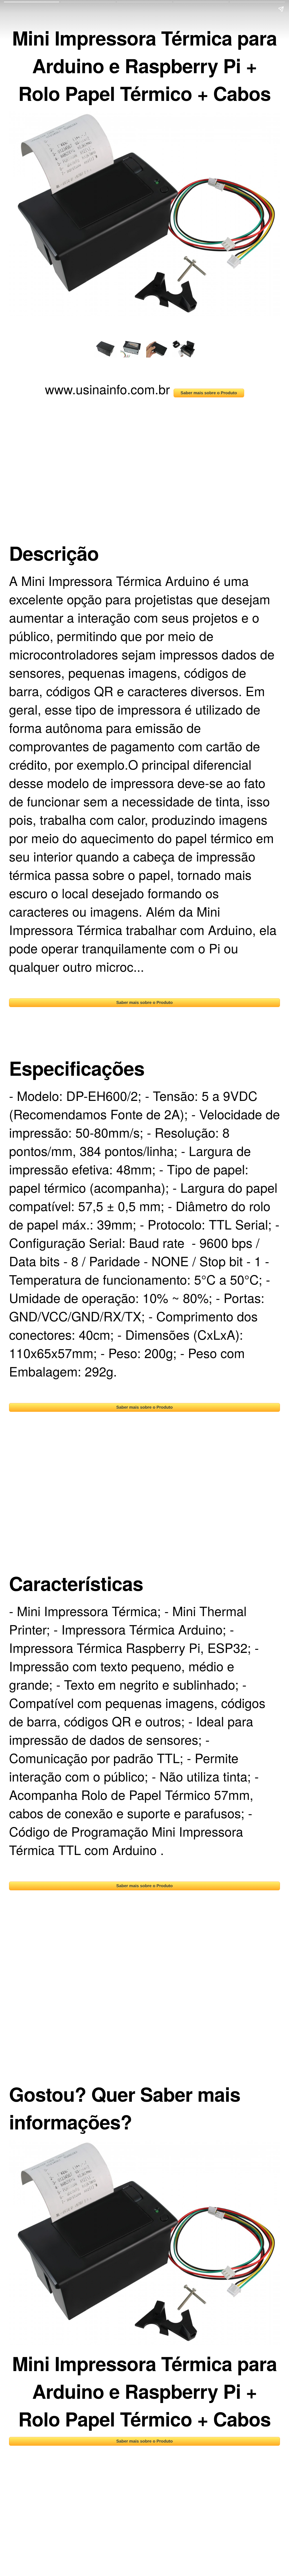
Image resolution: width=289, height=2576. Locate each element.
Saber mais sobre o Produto (209, 393)
